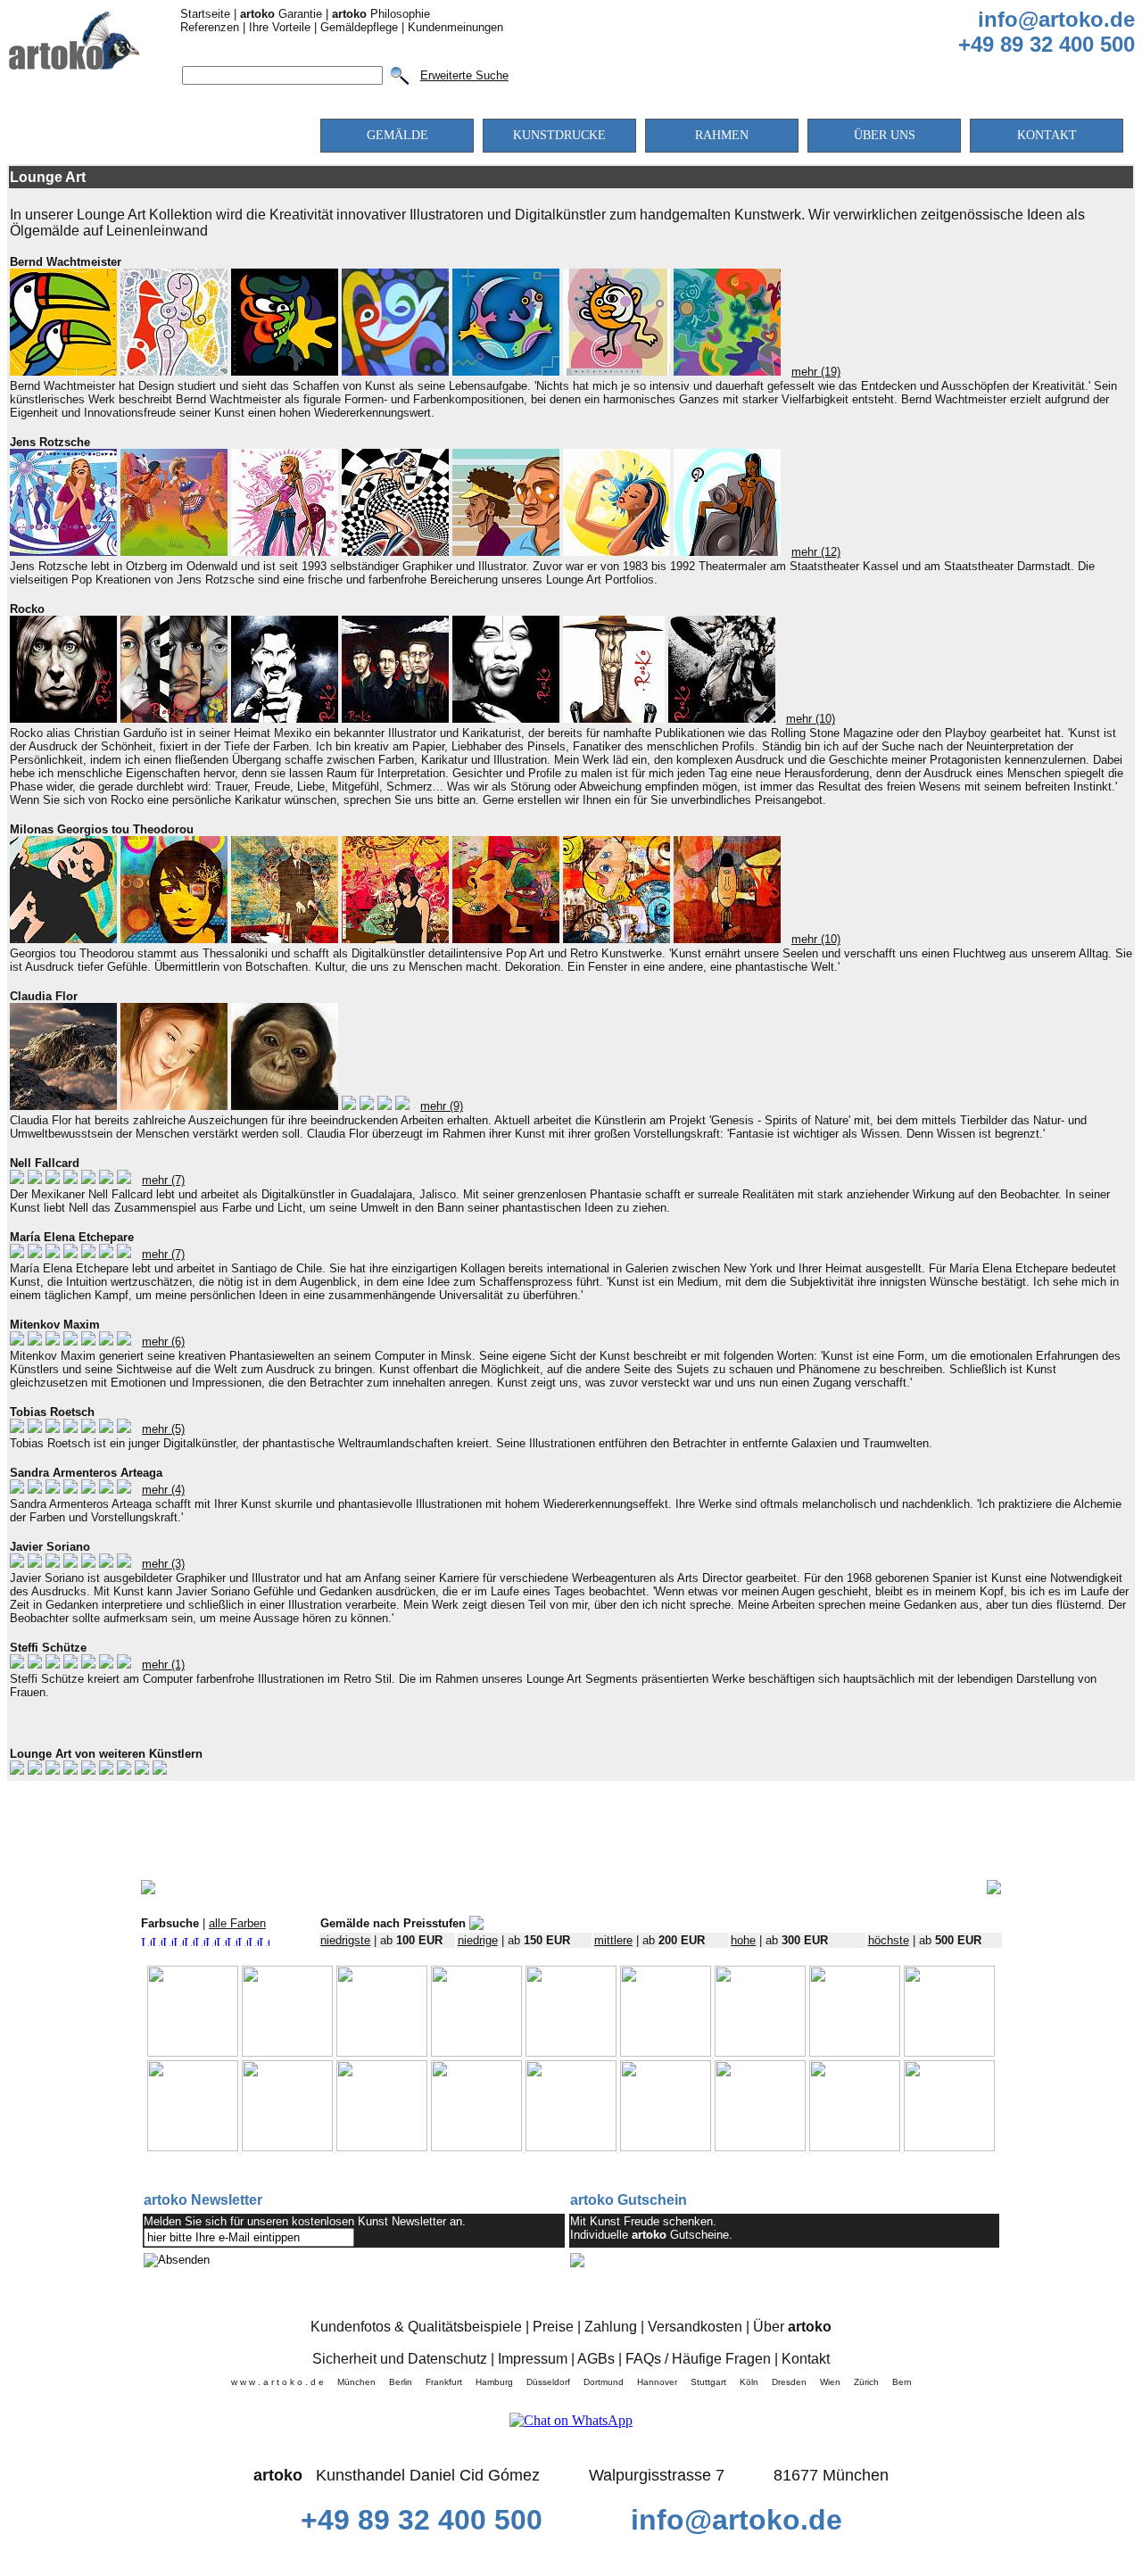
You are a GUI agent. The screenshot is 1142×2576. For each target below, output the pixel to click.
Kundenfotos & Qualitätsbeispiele (416, 2327)
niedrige (478, 1940)
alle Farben (237, 1923)
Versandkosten (695, 2327)
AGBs (596, 2359)
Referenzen (210, 27)
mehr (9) (442, 1106)
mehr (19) (816, 372)
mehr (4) (163, 1490)
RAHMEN (722, 135)
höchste (889, 1940)
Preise (553, 2327)
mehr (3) (163, 1564)
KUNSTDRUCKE (559, 135)
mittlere (613, 1940)
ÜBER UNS (885, 135)
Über (792, 2327)
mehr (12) (816, 552)
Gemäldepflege (359, 27)
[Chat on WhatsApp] (571, 2420)
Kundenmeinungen (455, 27)
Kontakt (806, 2359)
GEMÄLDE (397, 135)
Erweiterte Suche (464, 75)
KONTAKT (1047, 135)
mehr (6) (163, 1342)
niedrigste (345, 1940)
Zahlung (611, 2327)
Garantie (281, 14)
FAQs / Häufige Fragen (698, 2359)
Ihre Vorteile (280, 27)
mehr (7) (163, 1180)
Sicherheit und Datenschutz (400, 2359)
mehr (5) (163, 1429)
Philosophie (381, 14)
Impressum (533, 2359)
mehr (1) (163, 1665)
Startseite (205, 14)
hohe (743, 1940)
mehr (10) (811, 719)
